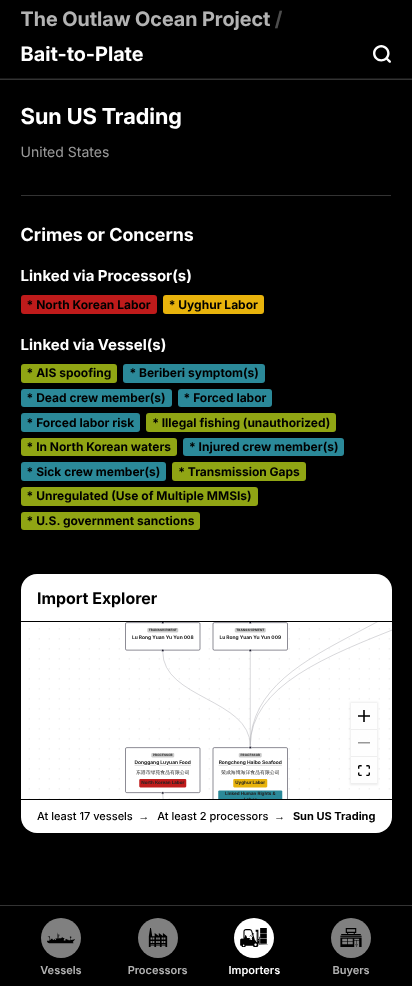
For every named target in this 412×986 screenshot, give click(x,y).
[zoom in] (363, 716)
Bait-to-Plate (82, 54)
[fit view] (363, 770)
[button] (162, 770)
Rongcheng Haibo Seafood (249, 764)
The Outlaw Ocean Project (146, 19)
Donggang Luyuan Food (162, 764)
